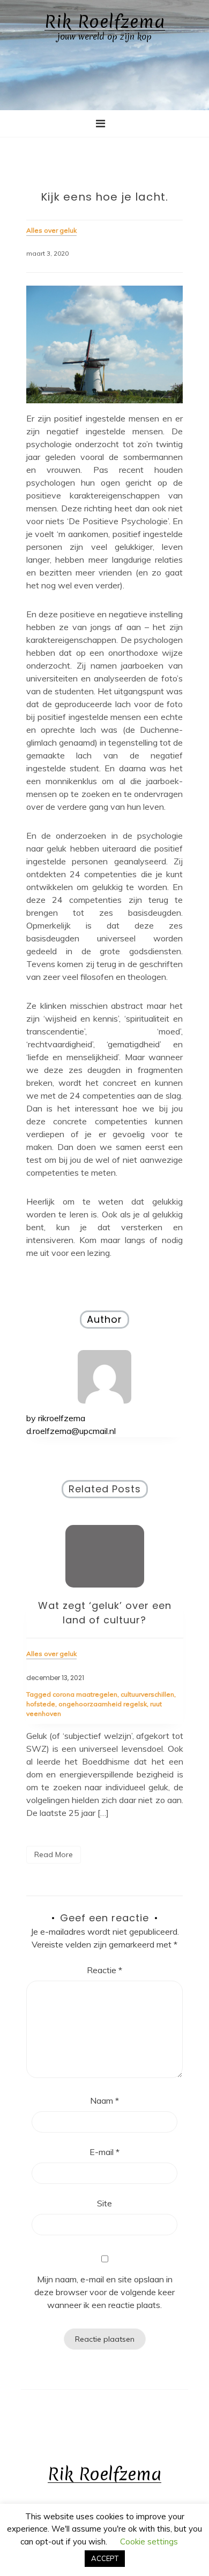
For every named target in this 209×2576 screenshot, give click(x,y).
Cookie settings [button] (149, 2541)
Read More (54, 1854)
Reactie (104, 1970)
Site (104, 2203)
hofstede (41, 1704)
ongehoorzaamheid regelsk (103, 1704)
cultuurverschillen (147, 1694)
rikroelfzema (62, 1418)
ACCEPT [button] (105, 2558)
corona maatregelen (85, 1694)
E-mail (104, 2152)
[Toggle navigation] (100, 124)
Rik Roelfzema (105, 22)
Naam (104, 2100)
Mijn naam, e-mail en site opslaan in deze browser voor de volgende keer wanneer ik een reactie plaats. (104, 2292)
